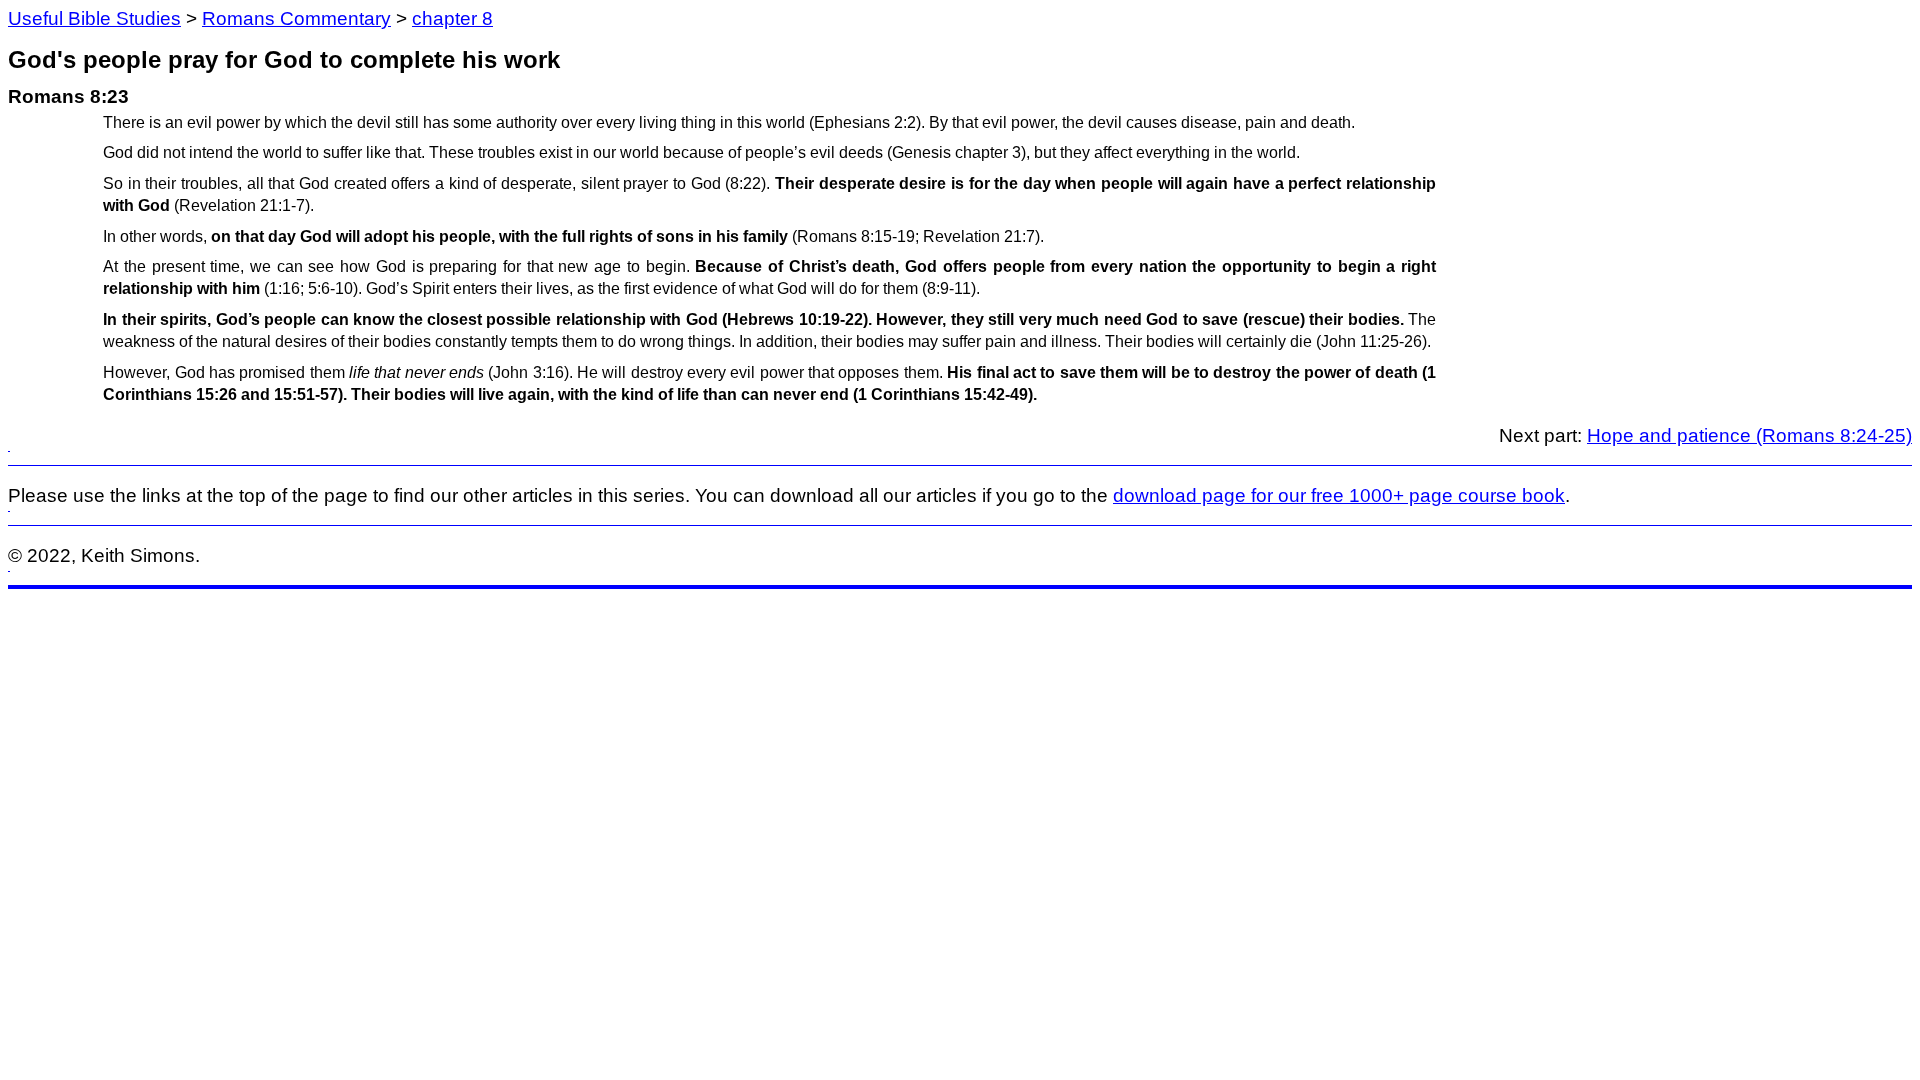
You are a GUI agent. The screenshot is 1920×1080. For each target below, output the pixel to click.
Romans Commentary (296, 18)
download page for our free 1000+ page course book (1339, 495)
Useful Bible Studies (94, 18)
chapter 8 (452, 18)
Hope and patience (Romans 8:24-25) (1749, 435)
